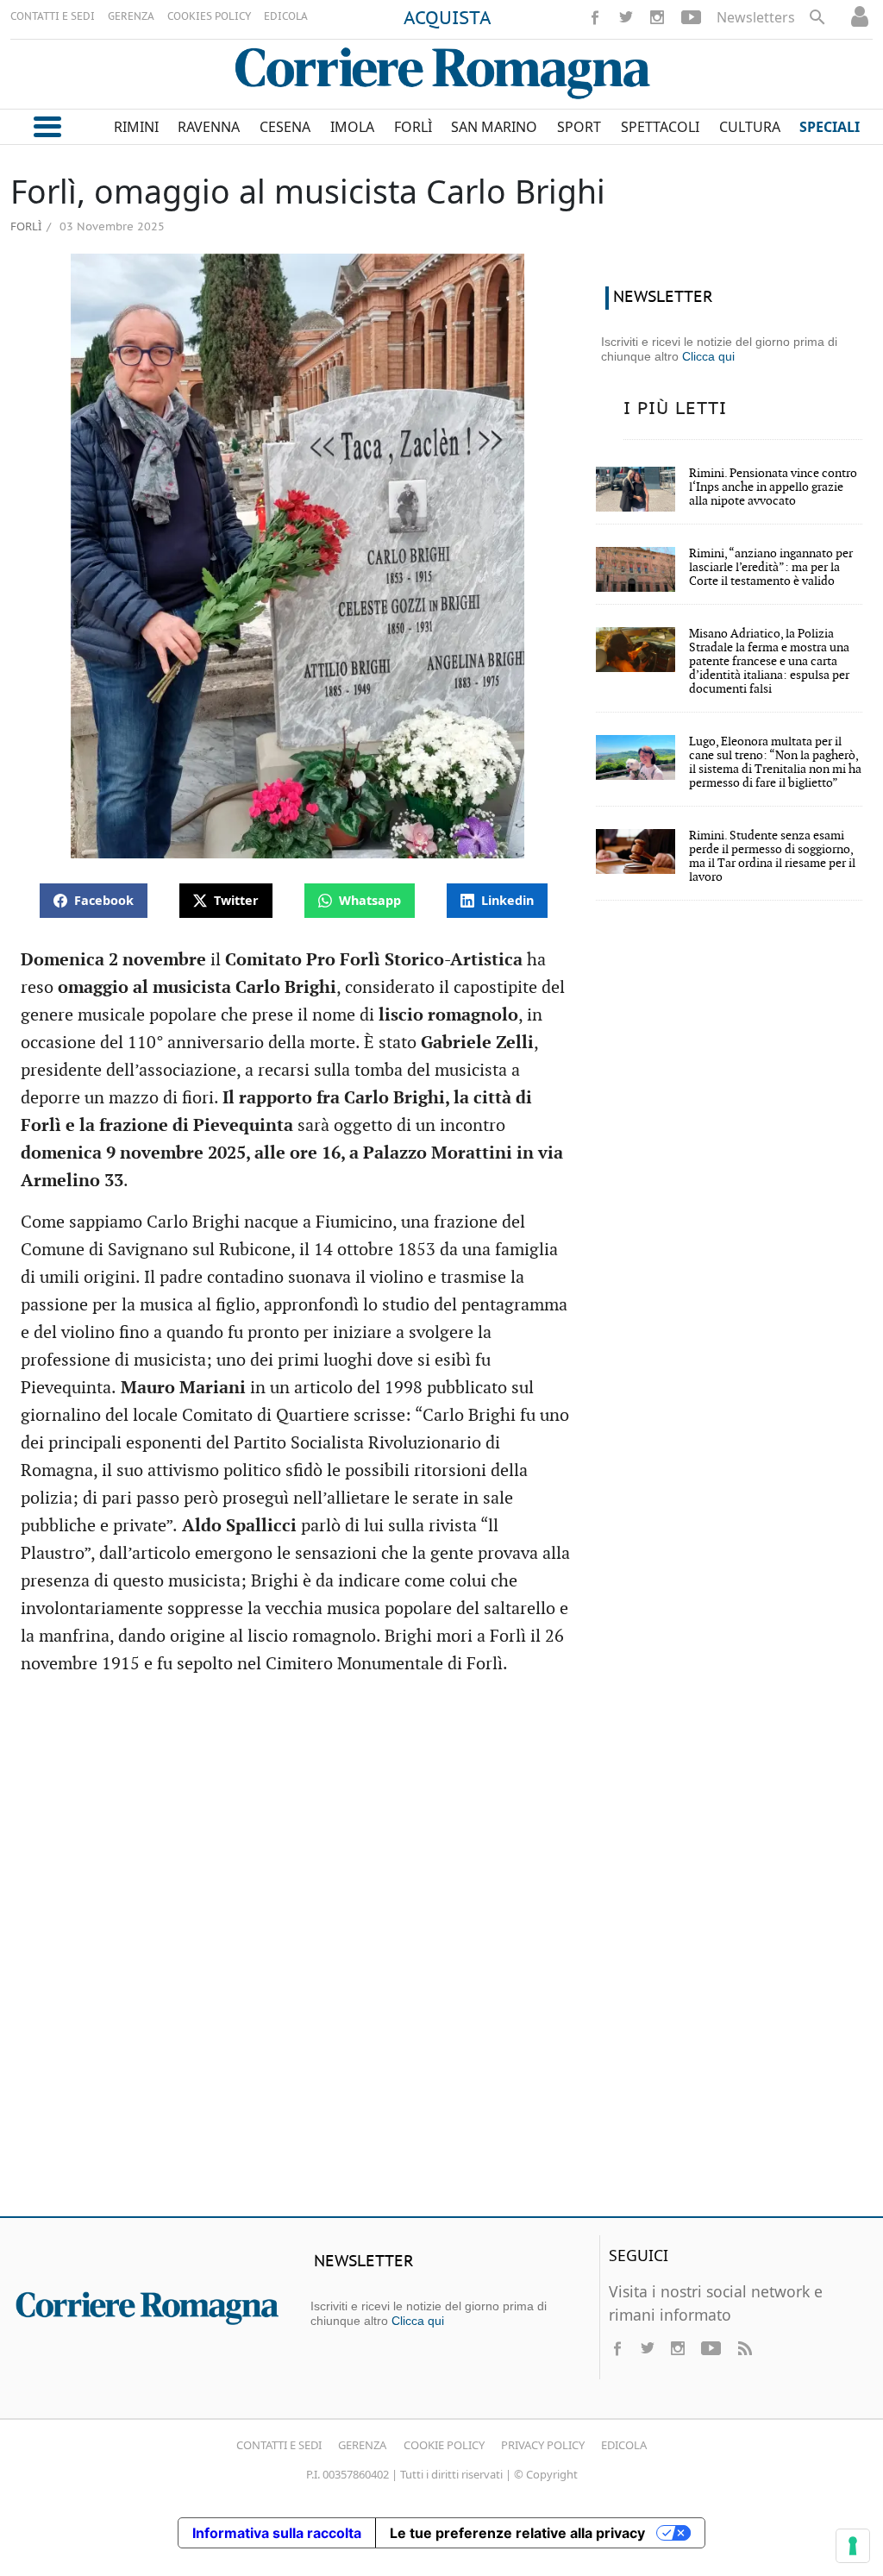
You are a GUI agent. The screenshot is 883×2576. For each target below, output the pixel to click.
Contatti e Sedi (279, 2445)
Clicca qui (708, 356)
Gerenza (362, 2445)
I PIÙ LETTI (675, 409)
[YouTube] (691, 17)
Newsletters (756, 17)
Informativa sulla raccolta (277, 2533)
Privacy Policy (543, 2445)
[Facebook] (595, 17)
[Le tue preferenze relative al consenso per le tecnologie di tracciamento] (853, 2546)
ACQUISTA (448, 19)
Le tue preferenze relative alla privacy (517, 2533)
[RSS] (744, 2348)
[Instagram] (657, 17)
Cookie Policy (444, 2445)
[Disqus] (441, 1954)
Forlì (26, 226)
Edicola (624, 2445)
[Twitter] (626, 17)
